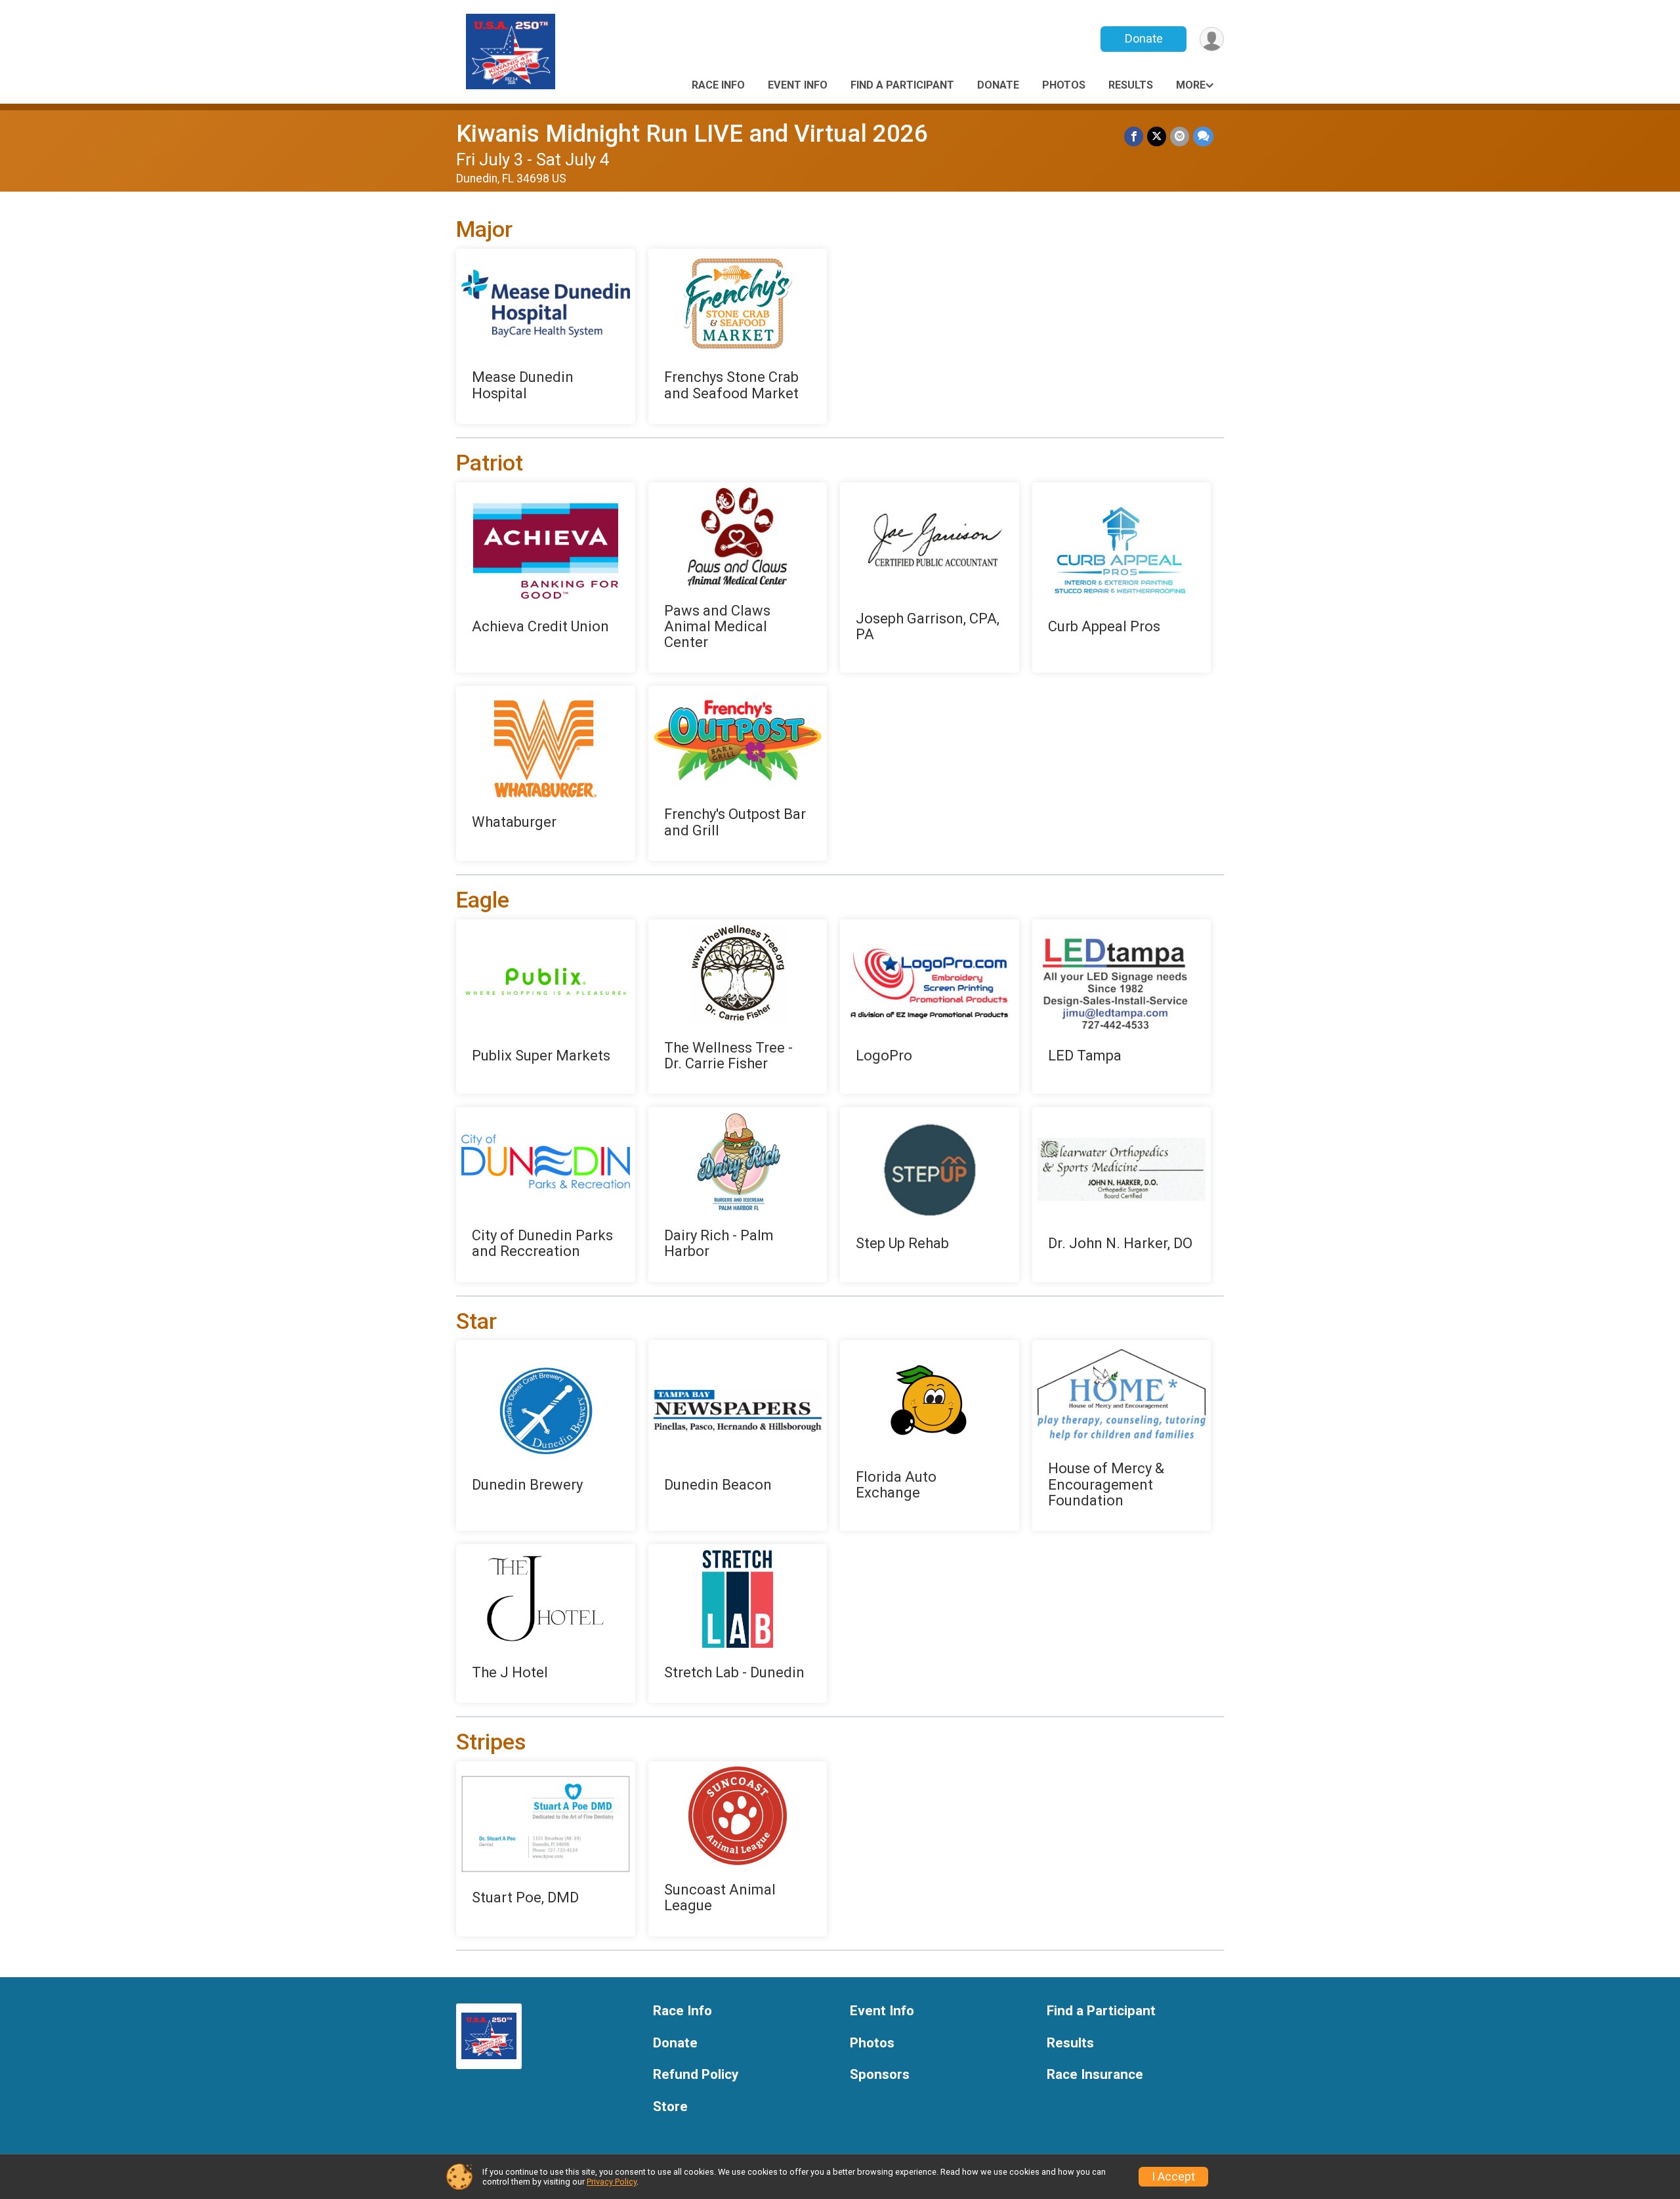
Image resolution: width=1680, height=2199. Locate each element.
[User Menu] (1212, 39)
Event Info (798, 85)
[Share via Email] (1180, 136)
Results (1131, 85)
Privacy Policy (612, 2182)
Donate (1144, 38)
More (1191, 85)
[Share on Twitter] (1157, 136)
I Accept (1173, 2177)
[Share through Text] (1203, 136)
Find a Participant (902, 85)
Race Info (718, 85)
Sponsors (880, 2075)
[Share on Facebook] (1134, 136)
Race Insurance (1095, 2075)
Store (670, 2107)
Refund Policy (696, 2075)
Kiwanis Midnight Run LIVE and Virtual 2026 (692, 134)
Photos (1064, 85)
